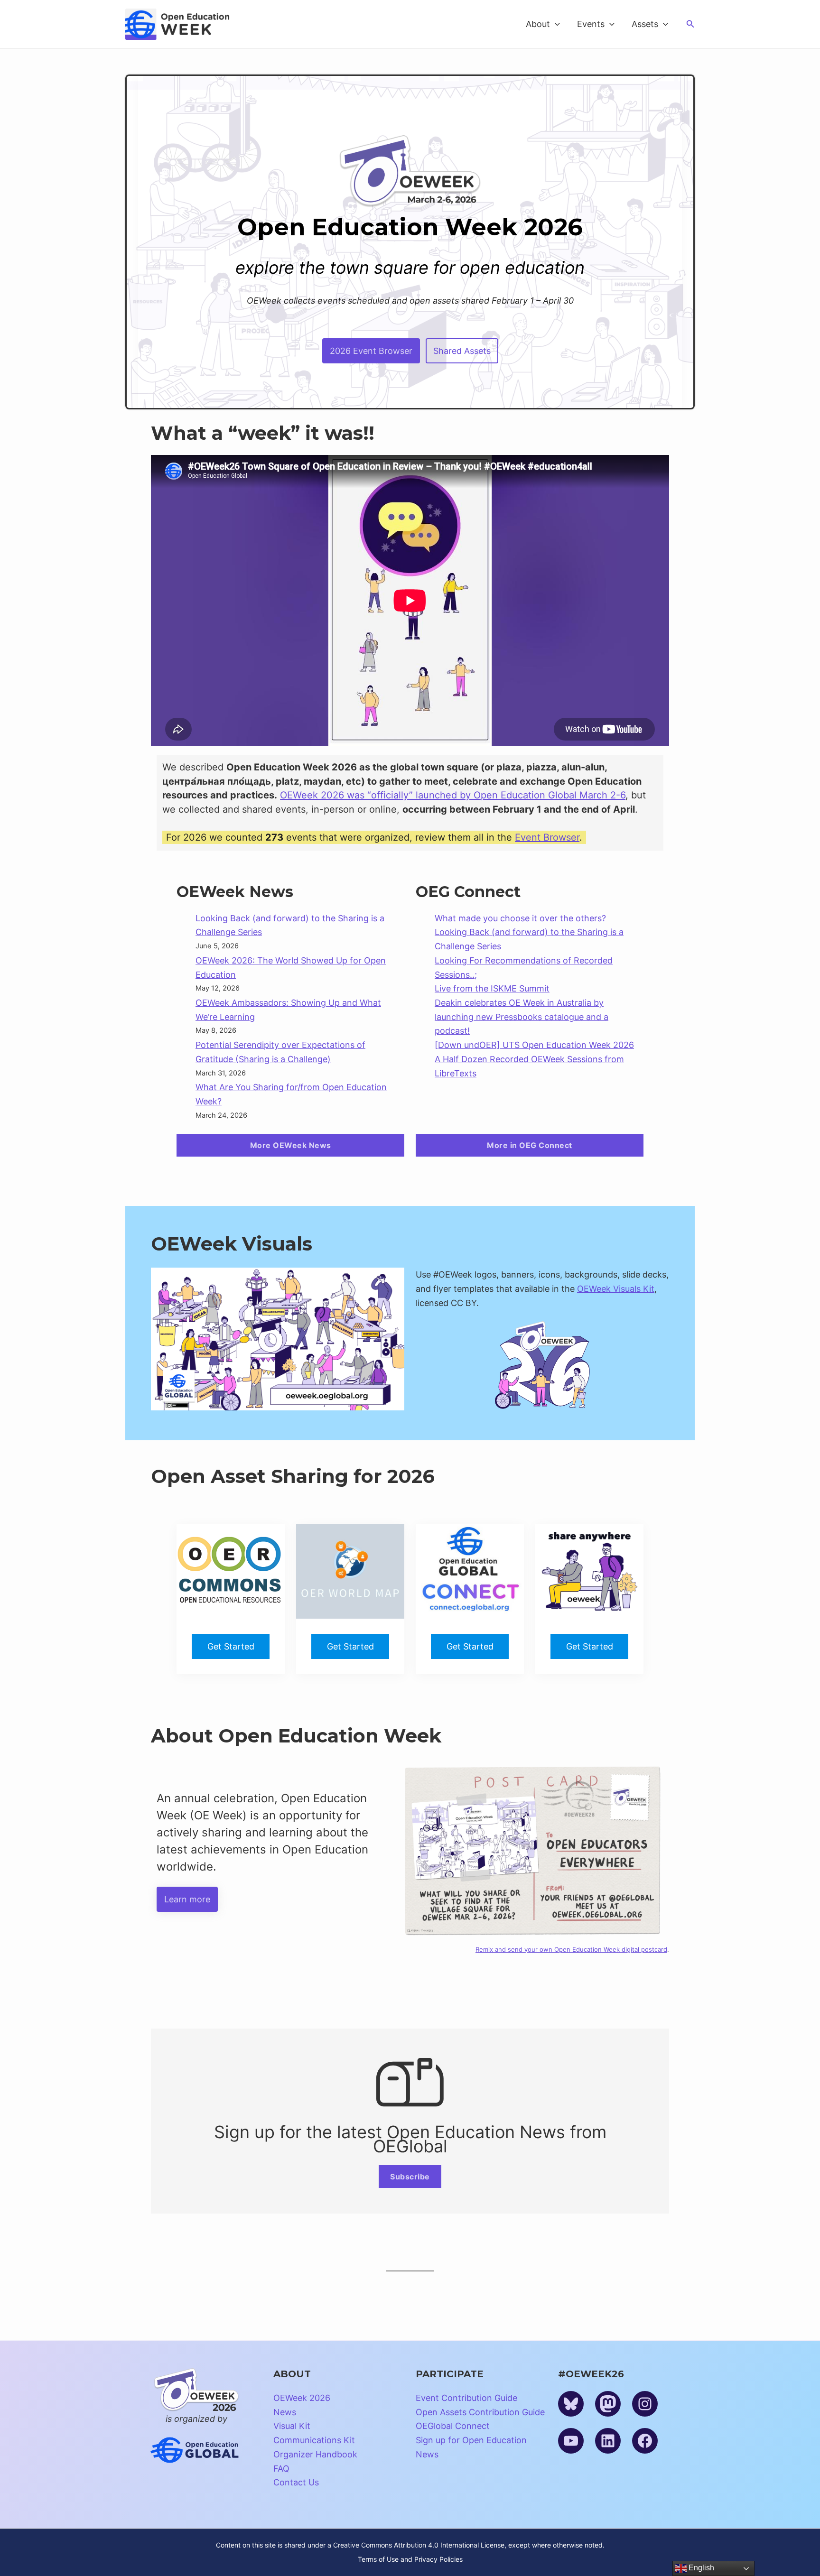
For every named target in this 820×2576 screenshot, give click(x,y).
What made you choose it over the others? (520, 918)
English (700, 2568)
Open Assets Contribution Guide (480, 2412)
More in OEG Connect (530, 1145)
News (285, 2412)
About (538, 24)
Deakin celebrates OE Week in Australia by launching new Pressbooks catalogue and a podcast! (522, 1017)
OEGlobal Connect (453, 2426)
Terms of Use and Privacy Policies (410, 2559)
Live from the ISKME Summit (492, 988)
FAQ (281, 2469)
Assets (645, 24)
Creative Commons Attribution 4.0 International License (419, 2545)
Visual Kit (292, 2426)
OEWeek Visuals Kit (616, 1289)
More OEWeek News (291, 1145)
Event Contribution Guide (466, 2398)
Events (591, 24)
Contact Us (296, 2482)
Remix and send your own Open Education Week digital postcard (571, 1949)
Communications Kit (314, 2440)
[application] (555, 24)
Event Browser (547, 837)
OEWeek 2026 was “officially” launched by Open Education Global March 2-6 (453, 795)
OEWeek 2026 (302, 2398)
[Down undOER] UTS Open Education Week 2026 (534, 1045)
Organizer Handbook (315, 2454)
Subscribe (410, 2177)
